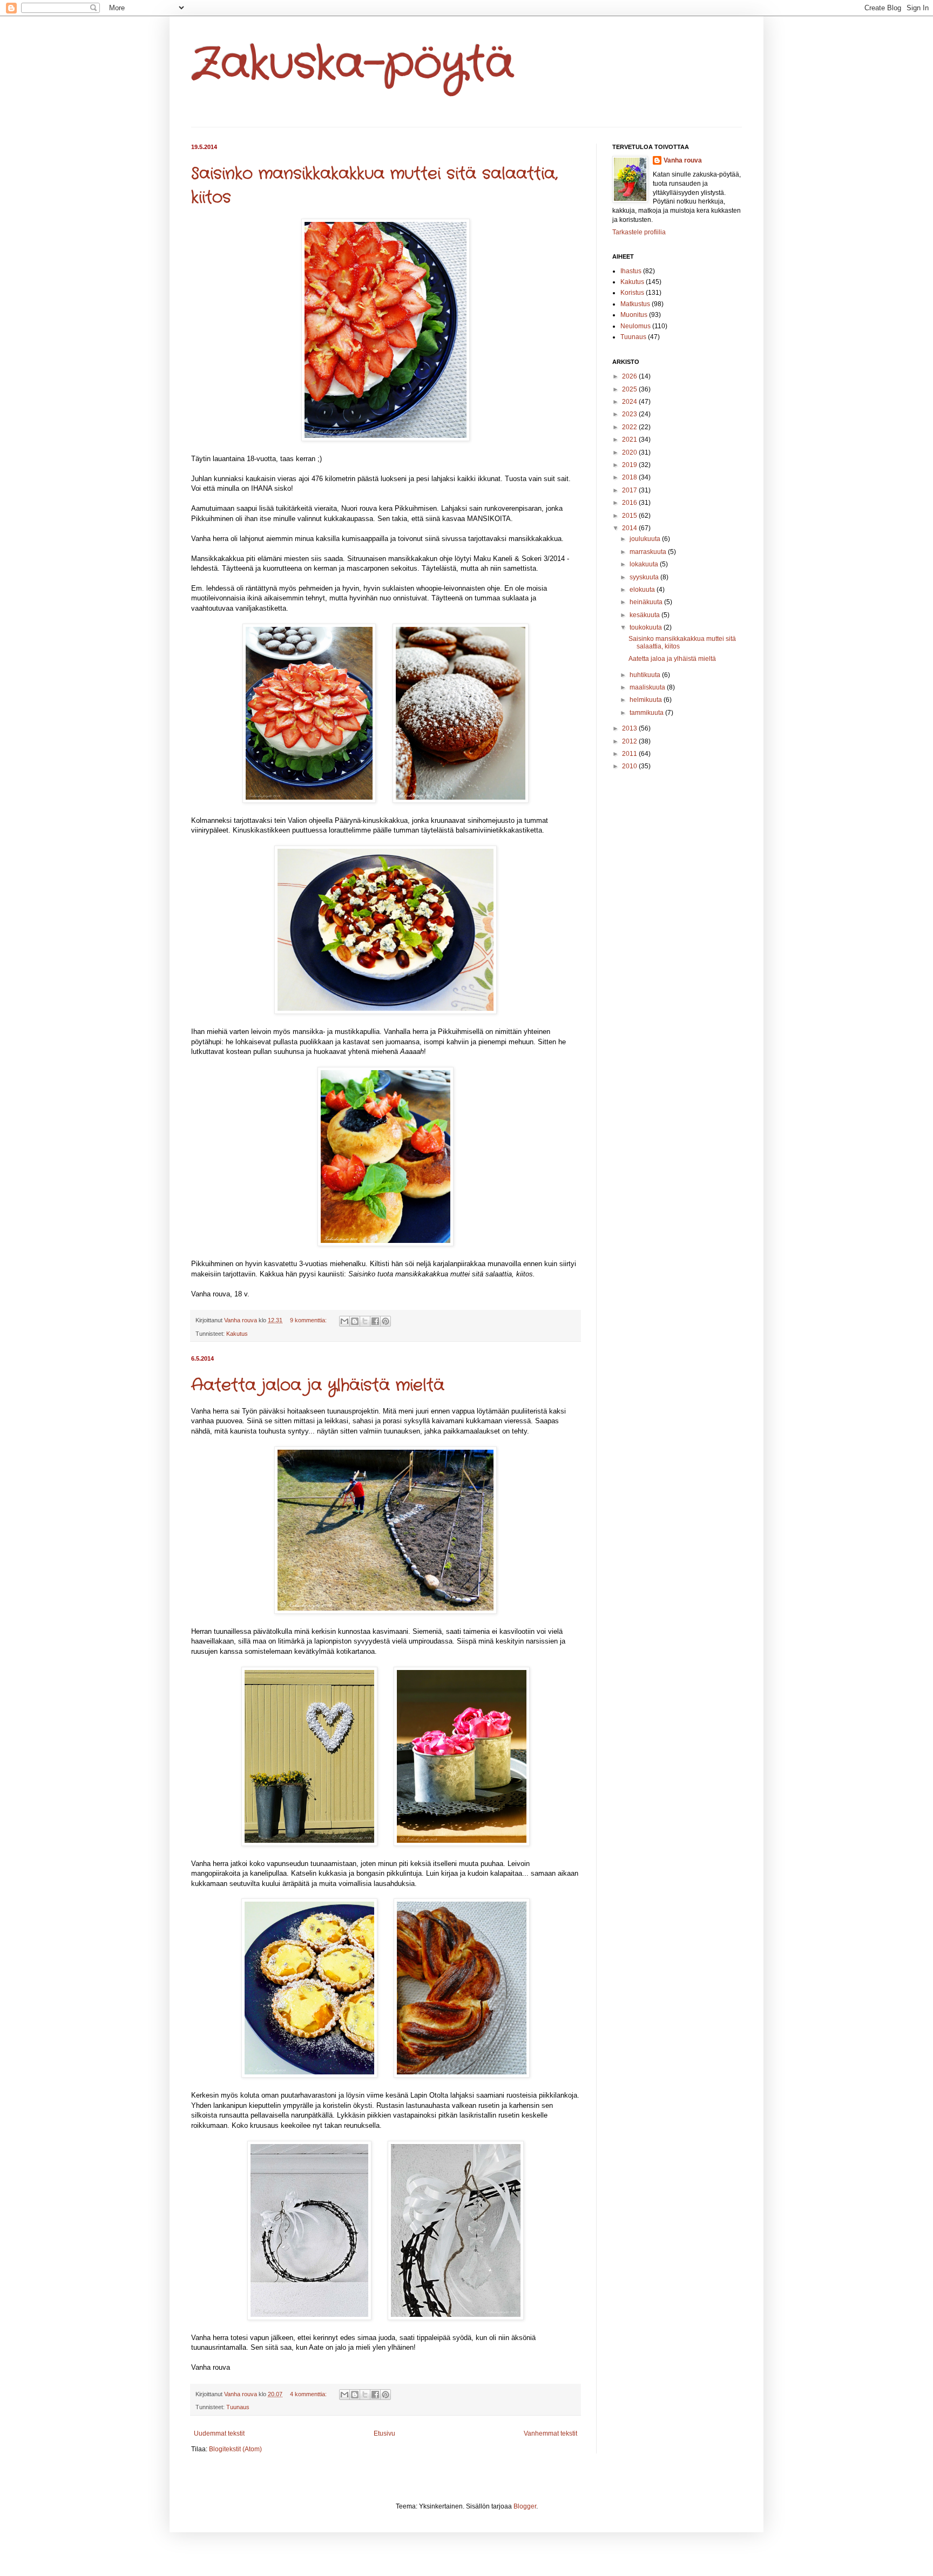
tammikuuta (647, 713)
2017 (630, 490)
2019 (630, 465)
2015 (630, 516)
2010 (630, 766)
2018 (630, 477)
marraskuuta (649, 552)
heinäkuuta (647, 602)
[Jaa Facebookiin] (375, 1321)
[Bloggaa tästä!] (355, 1321)
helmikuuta (647, 700)
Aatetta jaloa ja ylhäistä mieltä (318, 1386)
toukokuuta (647, 627)
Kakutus (237, 1334)
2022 (630, 427)
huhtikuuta (646, 675)
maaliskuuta (648, 687)
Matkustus (635, 304)
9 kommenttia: (309, 1320)
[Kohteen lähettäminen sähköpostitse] (344, 1321)
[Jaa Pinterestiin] (386, 1321)
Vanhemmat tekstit (550, 2433)
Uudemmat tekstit (219, 2433)
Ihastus (631, 271)
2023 (630, 414)
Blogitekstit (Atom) (235, 2449)
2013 (630, 728)
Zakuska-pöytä (353, 65)
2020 (630, 452)
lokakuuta (645, 564)
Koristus (632, 293)
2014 (630, 528)
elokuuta (643, 590)
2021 (630, 440)
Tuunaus (238, 2407)
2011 (630, 754)
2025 (630, 389)
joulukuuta (646, 539)
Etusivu (384, 2433)
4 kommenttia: (309, 2394)
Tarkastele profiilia (639, 232)
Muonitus (634, 315)
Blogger (525, 2506)
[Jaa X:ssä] (365, 1321)
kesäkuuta (645, 615)
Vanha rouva (683, 160)
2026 (630, 376)
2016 (630, 503)
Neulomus (635, 326)
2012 (630, 741)
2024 (630, 402)
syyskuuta (645, 577)
